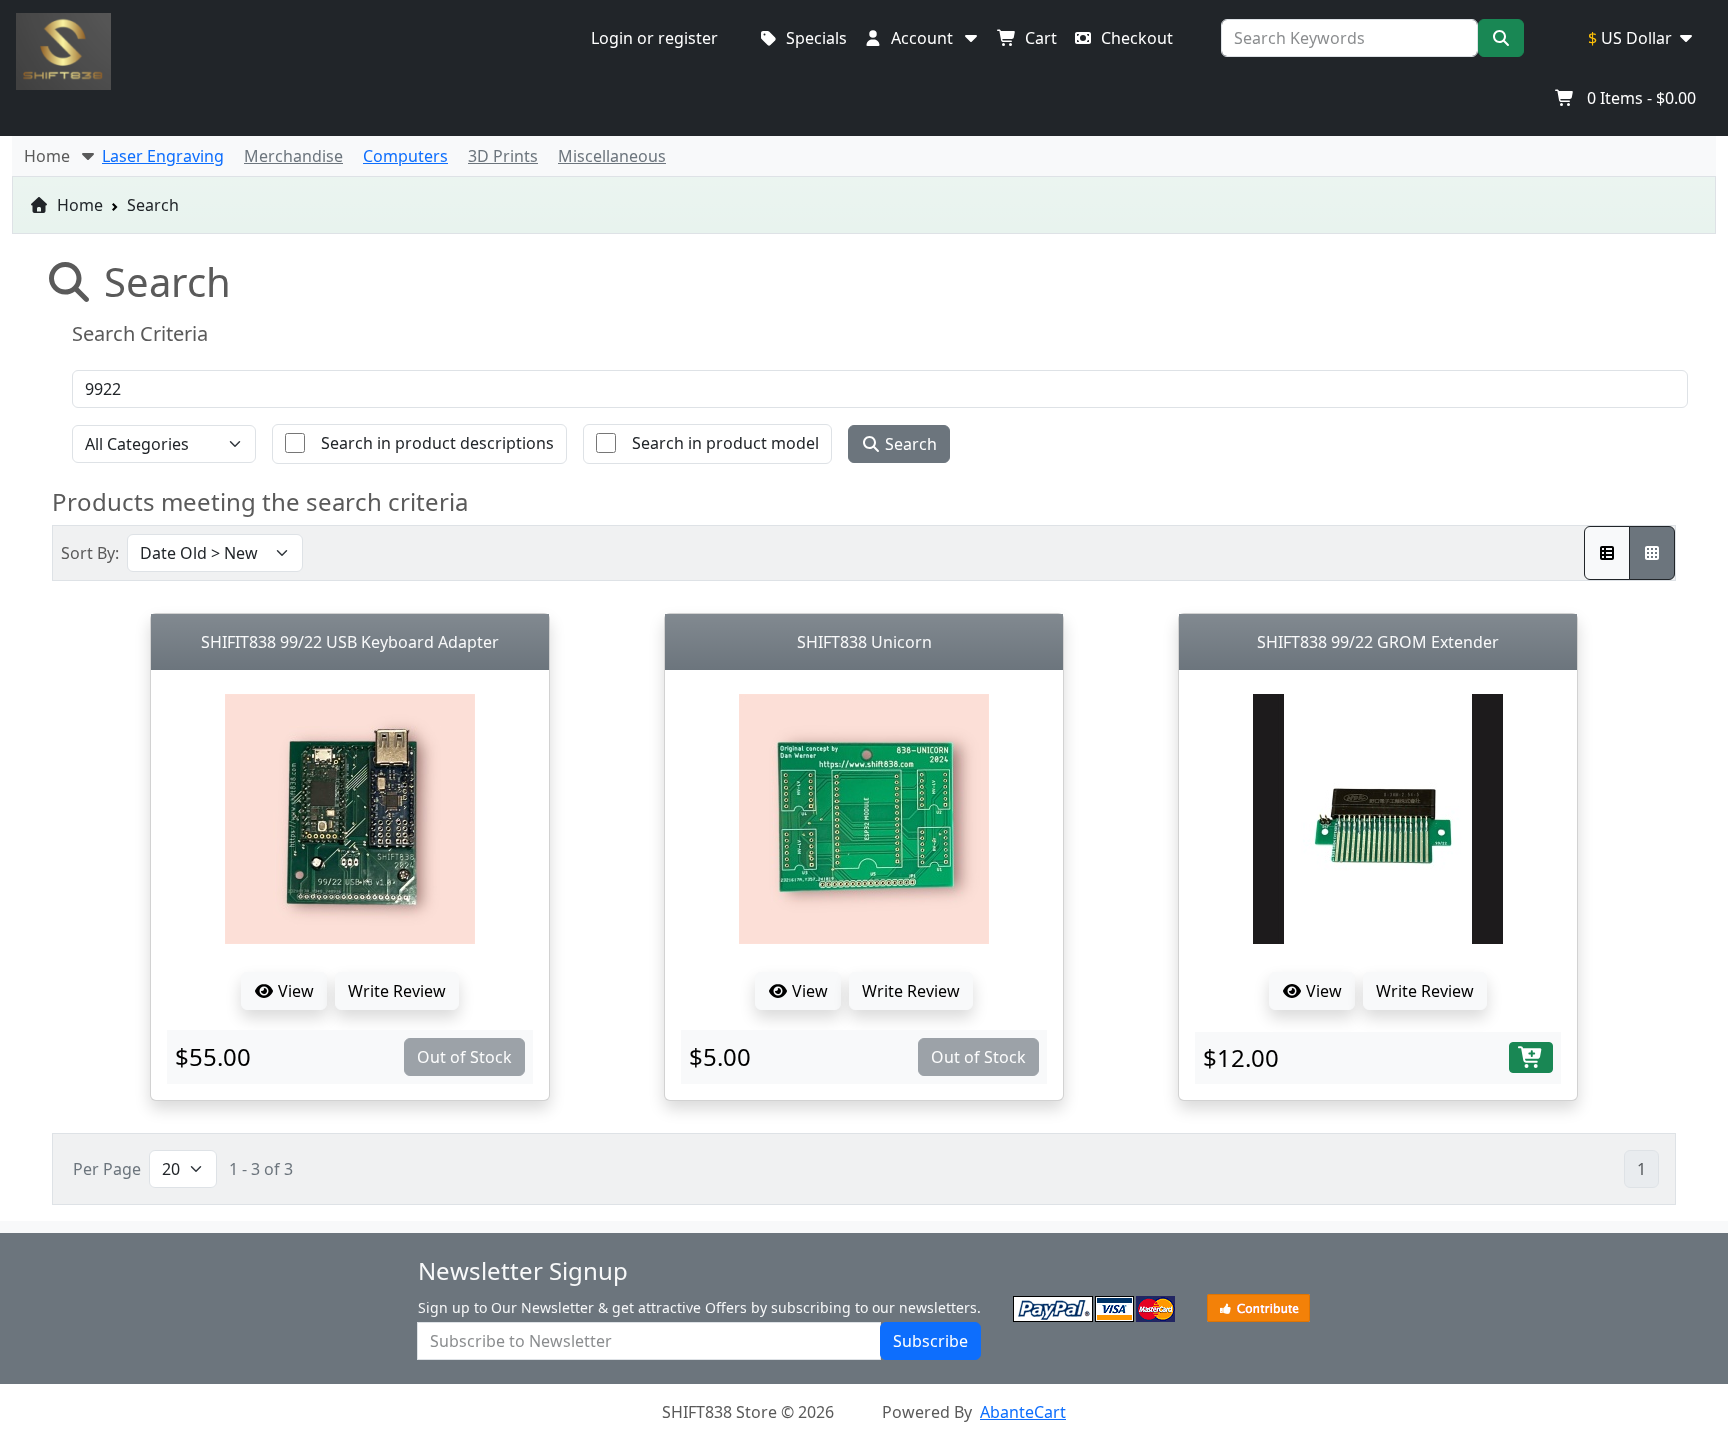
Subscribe (930, 1341)
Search (909, 444)
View (294, 991)
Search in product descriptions (437, 443)
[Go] (1501, 38)
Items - (1641, 98)
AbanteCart (1023, 1412)
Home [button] (51, 156)
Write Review (397, 991)
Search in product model (725, 443)
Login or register (654, 38)
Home (78, 205)
